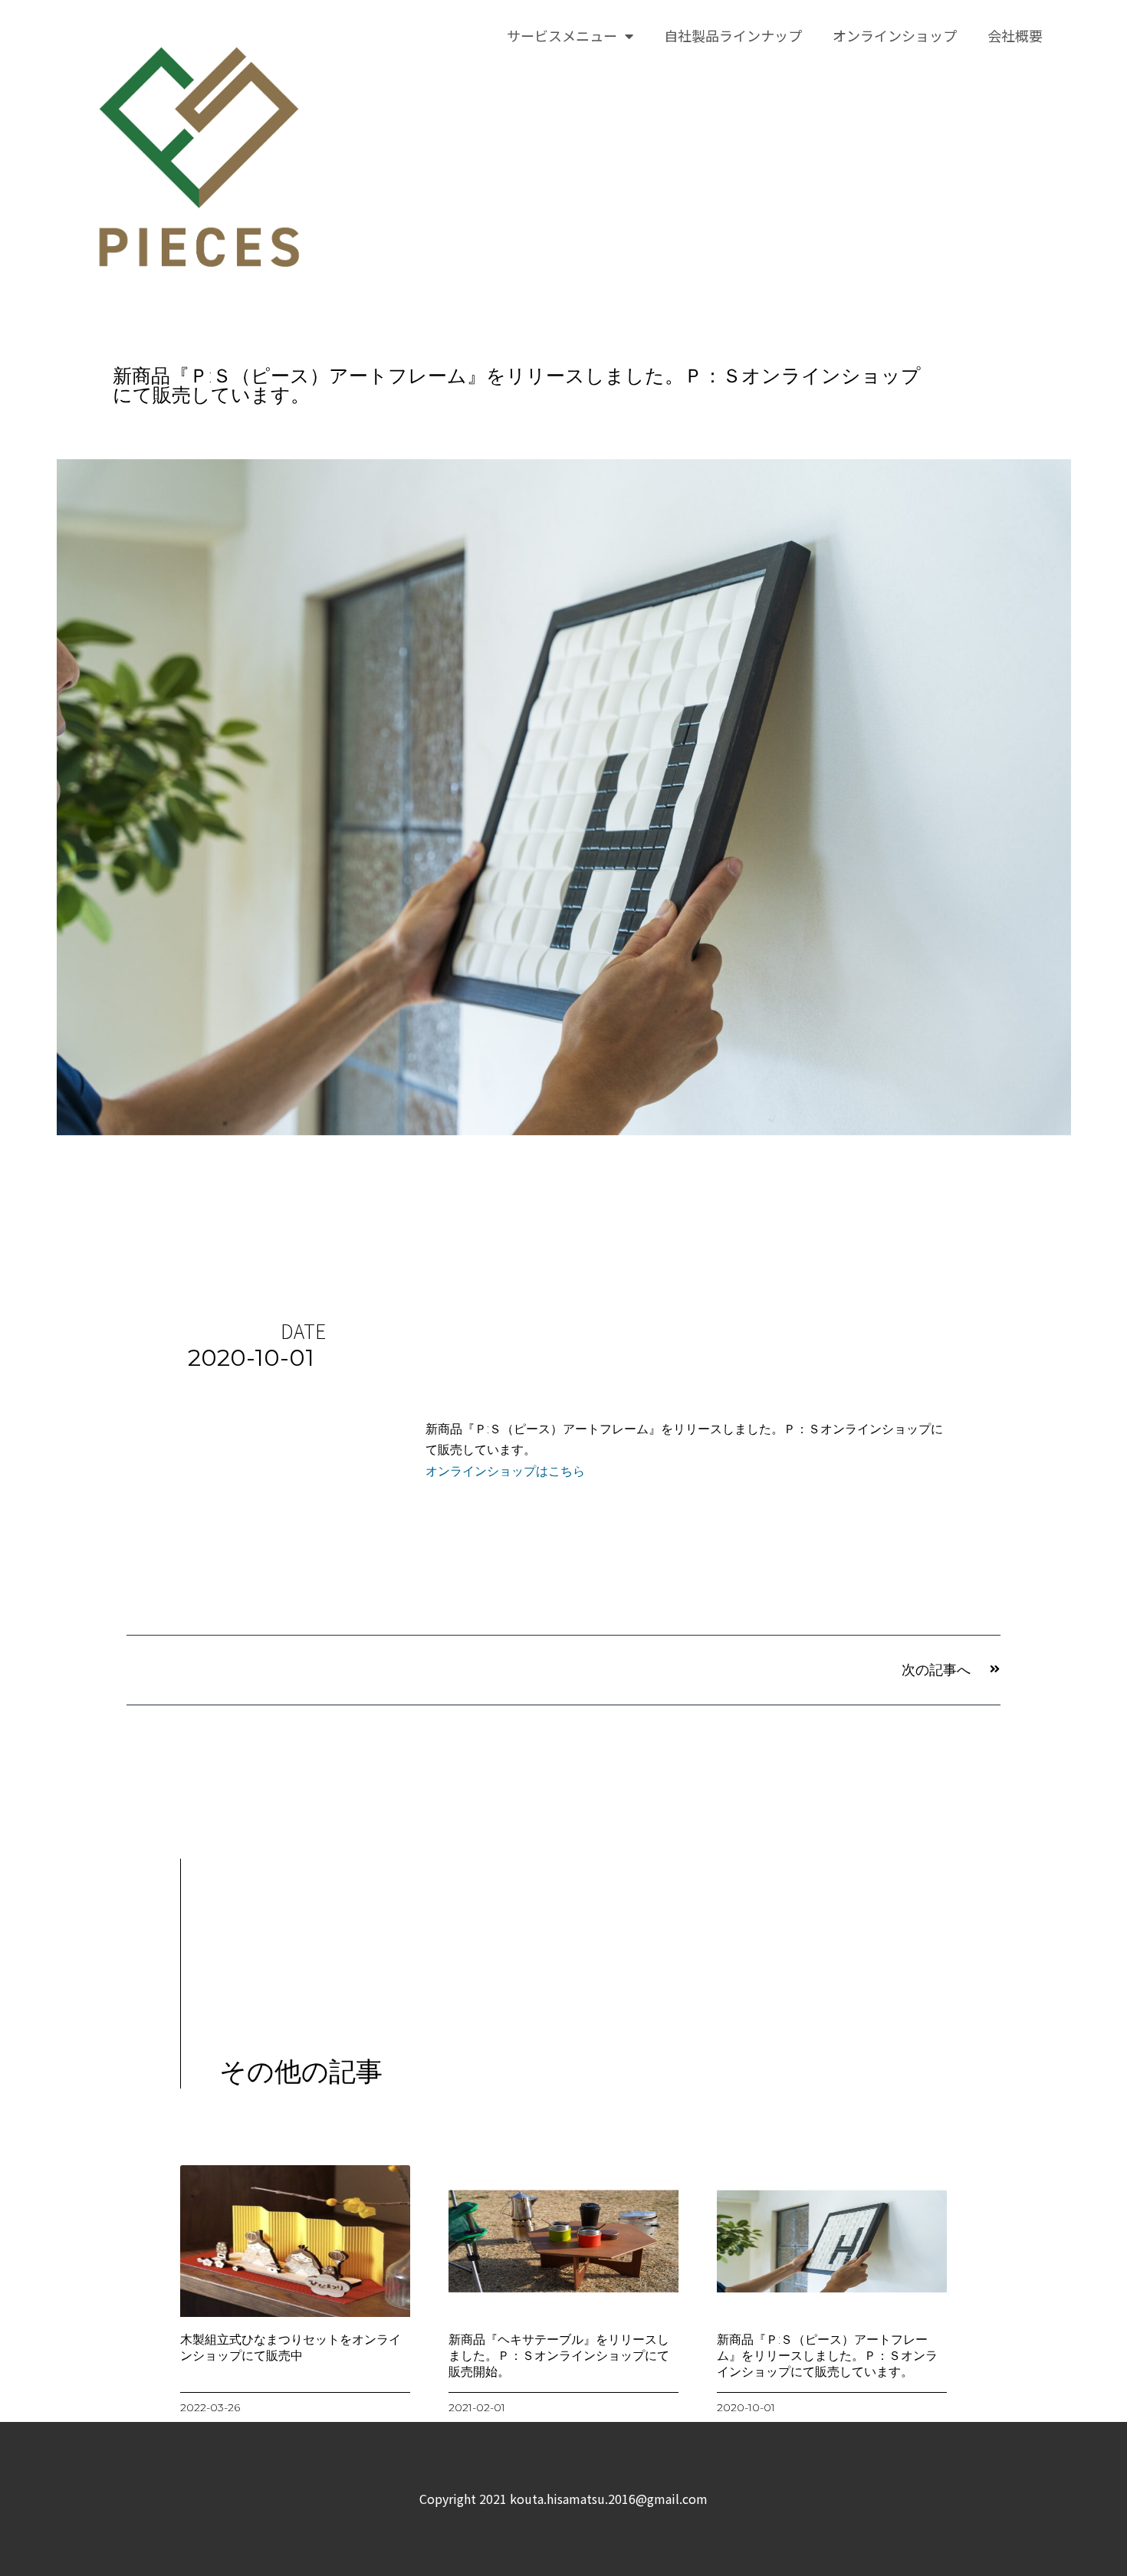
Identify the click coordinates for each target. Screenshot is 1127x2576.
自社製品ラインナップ (733, 35)
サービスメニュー (562, 35)
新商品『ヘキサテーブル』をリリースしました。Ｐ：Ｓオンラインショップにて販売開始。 (559, 2356)
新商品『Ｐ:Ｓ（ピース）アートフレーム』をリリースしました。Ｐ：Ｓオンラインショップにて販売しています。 (827, 2356)
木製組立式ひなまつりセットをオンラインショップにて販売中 (291, 2348)
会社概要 (1015, 35)
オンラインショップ (895, 35)
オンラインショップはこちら (505, 1471)
